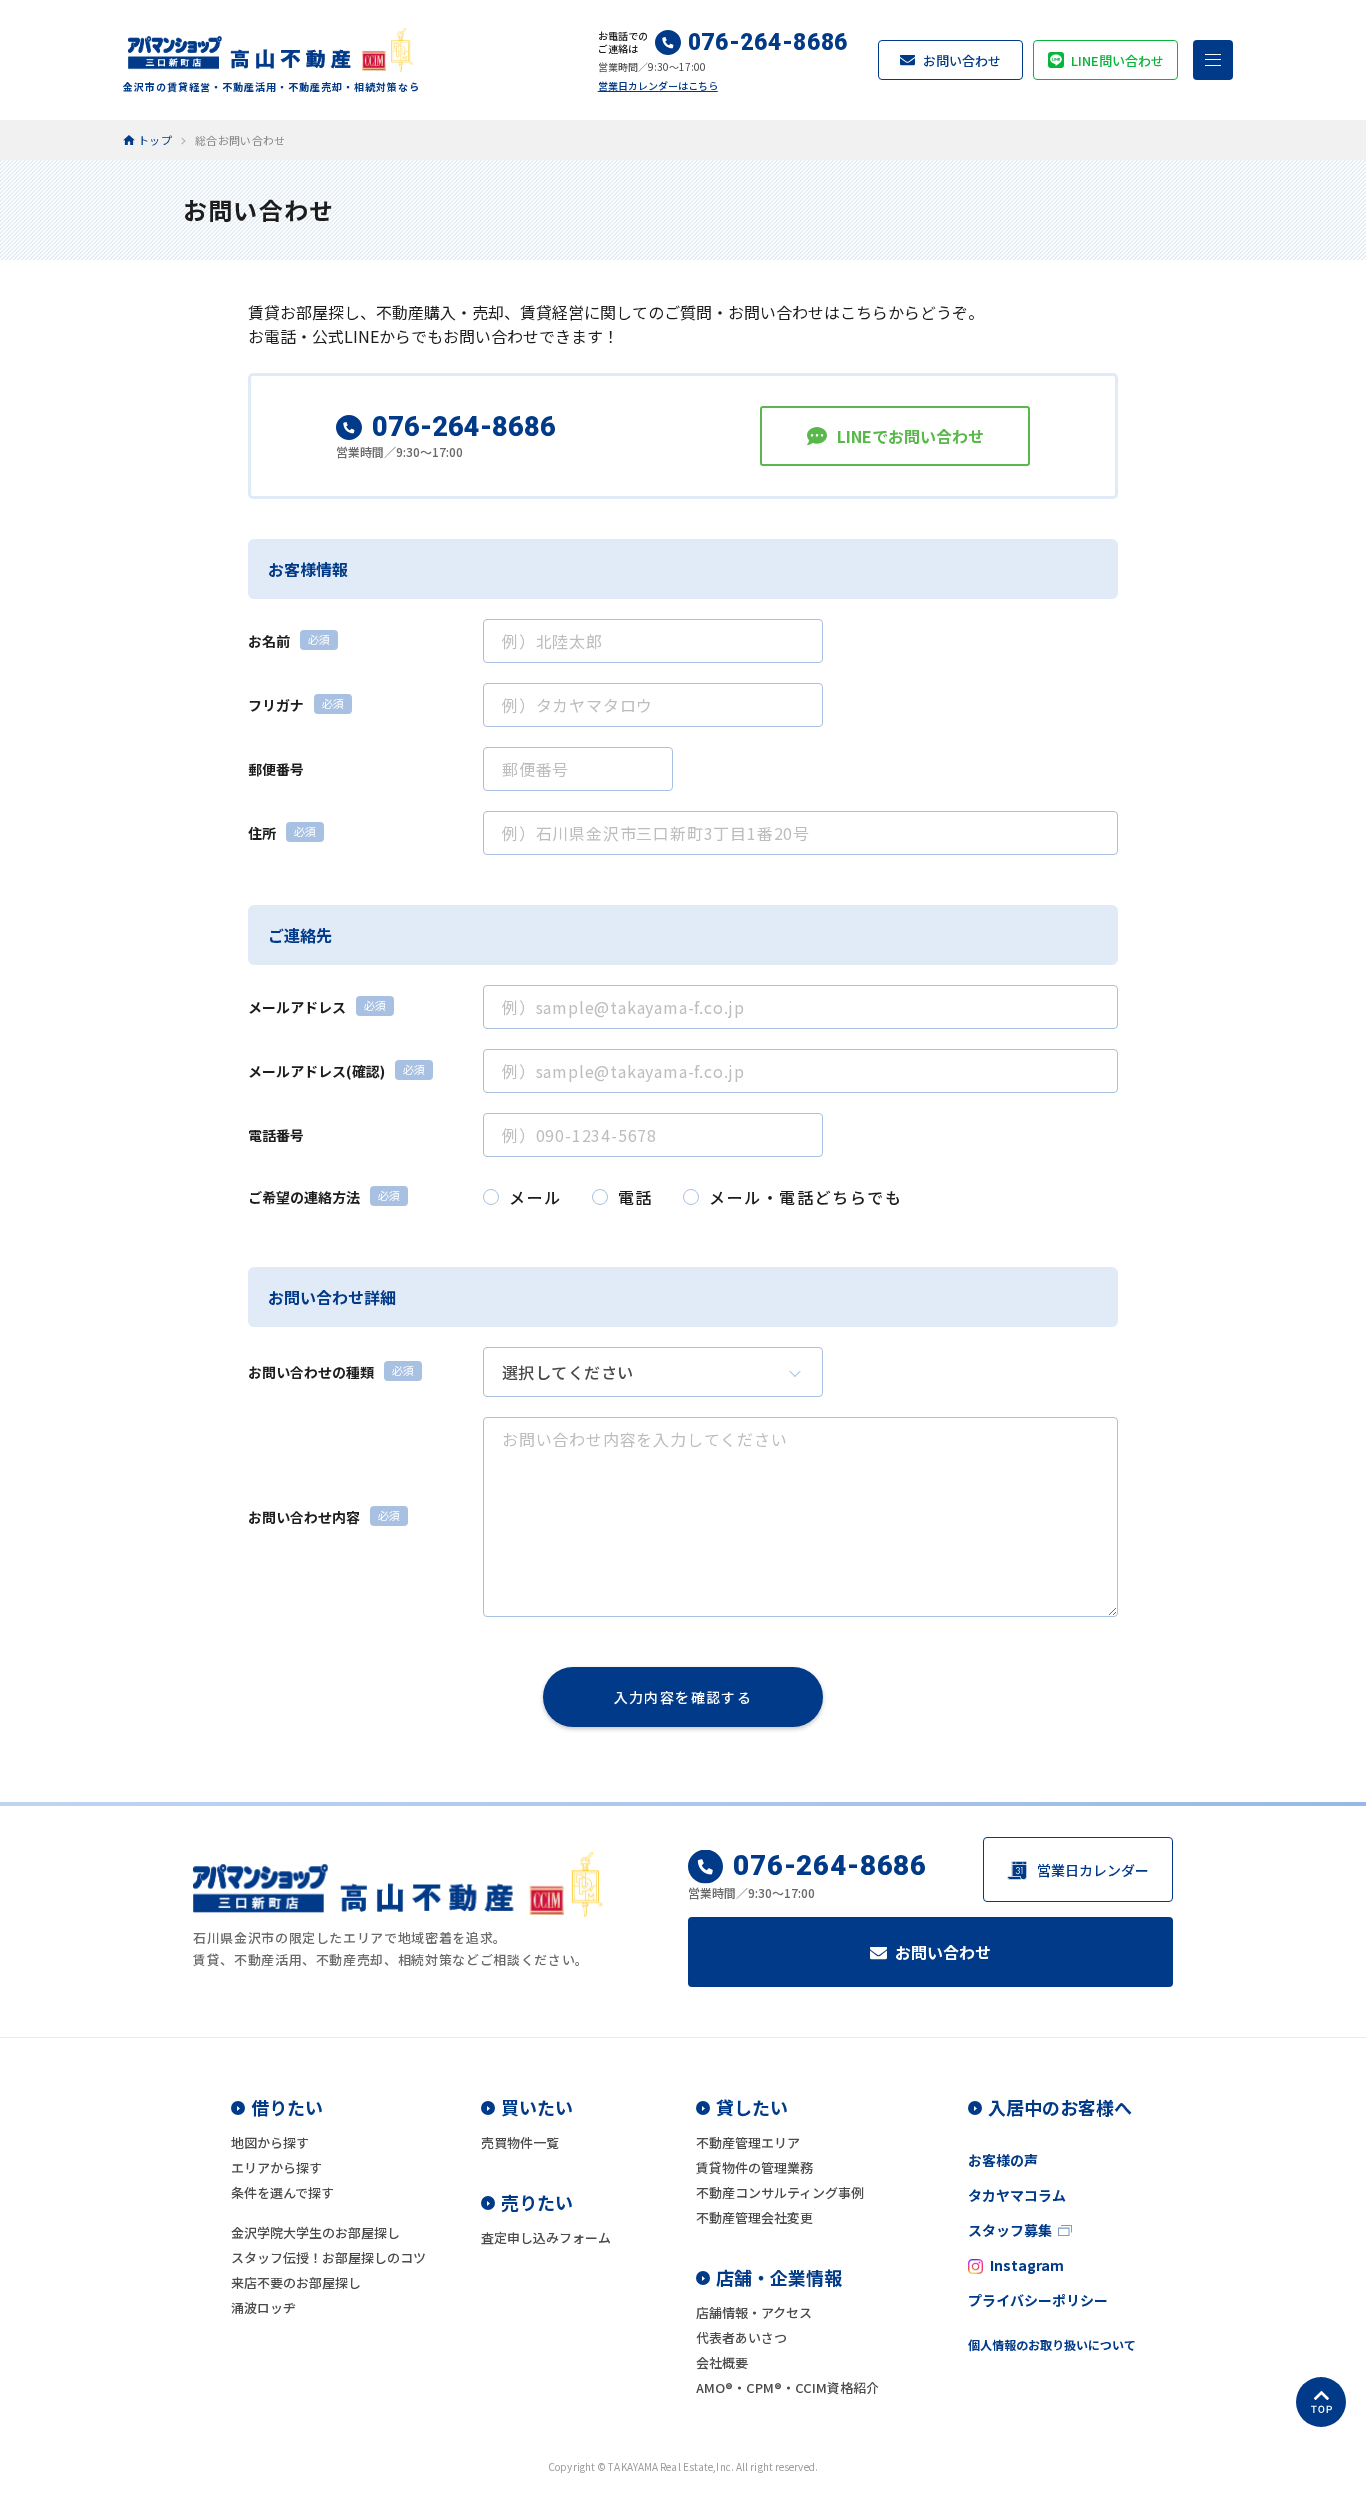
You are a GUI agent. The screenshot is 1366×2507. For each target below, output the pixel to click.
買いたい (537, 2107)
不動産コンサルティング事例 (780, 2192)
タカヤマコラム (1017, 2195)
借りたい (287, 2107)
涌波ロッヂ (263, 2307)
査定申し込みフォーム (546, 2237)
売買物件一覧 (520, 2142)
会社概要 (722, 2362)
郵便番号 (276, 769)
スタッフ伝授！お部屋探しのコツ (328, 2257)
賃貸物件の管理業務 (754, 2167)
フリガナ (276, 705)
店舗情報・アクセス (754, 2312)
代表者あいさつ (741, 2337)
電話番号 (276, 1135)
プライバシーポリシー (1038, 2300)
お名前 (269, 641)
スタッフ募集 (1010, 2230)
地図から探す (270, 2142)
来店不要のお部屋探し (296, 2282)
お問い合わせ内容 (304, 1517)
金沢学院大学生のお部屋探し (315, 2232)
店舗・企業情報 (779, 2277)
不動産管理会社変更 (754, 2217)
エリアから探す (276, 2167)
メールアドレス (297, 1007)
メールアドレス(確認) (316, 1071)
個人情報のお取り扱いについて (1052, 2344)
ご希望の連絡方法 (304, 1197)
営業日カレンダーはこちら (658, 85)
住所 (262, 833)
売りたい (537, 2202)
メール (535, 1197)
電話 (635, 1197)
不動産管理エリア (748, 2142)
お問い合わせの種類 (311, 1372)
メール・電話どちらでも (806, 1197)
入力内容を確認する (683, 1697)
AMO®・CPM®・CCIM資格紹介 (787, 2387)
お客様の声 (1003, 2160)
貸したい (752, 2107)
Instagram (1027, 2265)
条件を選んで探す (282, 2192)
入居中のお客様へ (1060, 2107)
